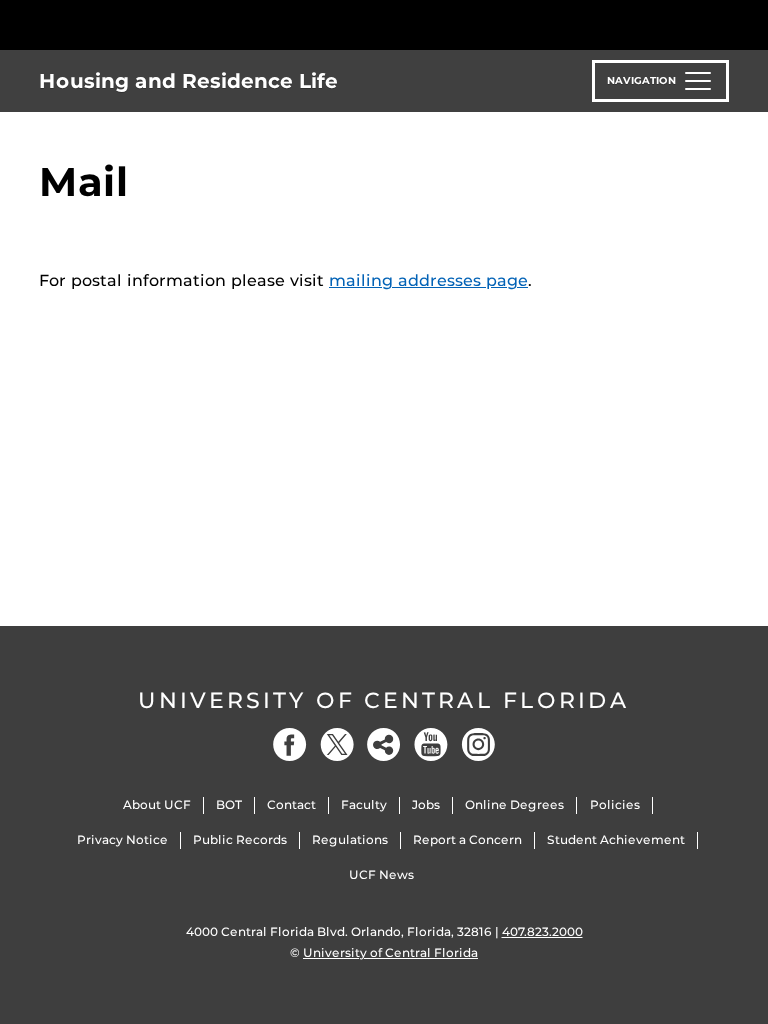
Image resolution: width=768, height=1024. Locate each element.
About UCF (157, 804)
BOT (229, 804)
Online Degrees (514, 804)
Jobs (426, 804)
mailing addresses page (428, 280)
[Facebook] (290, 744)
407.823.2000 (542, 931)
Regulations (350, 839)
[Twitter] (337, 744)
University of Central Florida (384, 700)
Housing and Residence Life (188, 81)
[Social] (384, 744)
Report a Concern (467, 839)
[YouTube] (431, 744)
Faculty (364, 804)
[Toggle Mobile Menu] (724, 23)
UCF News (381, 874)
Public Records (240, 839)
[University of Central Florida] (172, 24)
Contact (291, 804)
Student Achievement (616, 839)
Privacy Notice (122, 839)
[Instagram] (478, 744)
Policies (615, 804)
